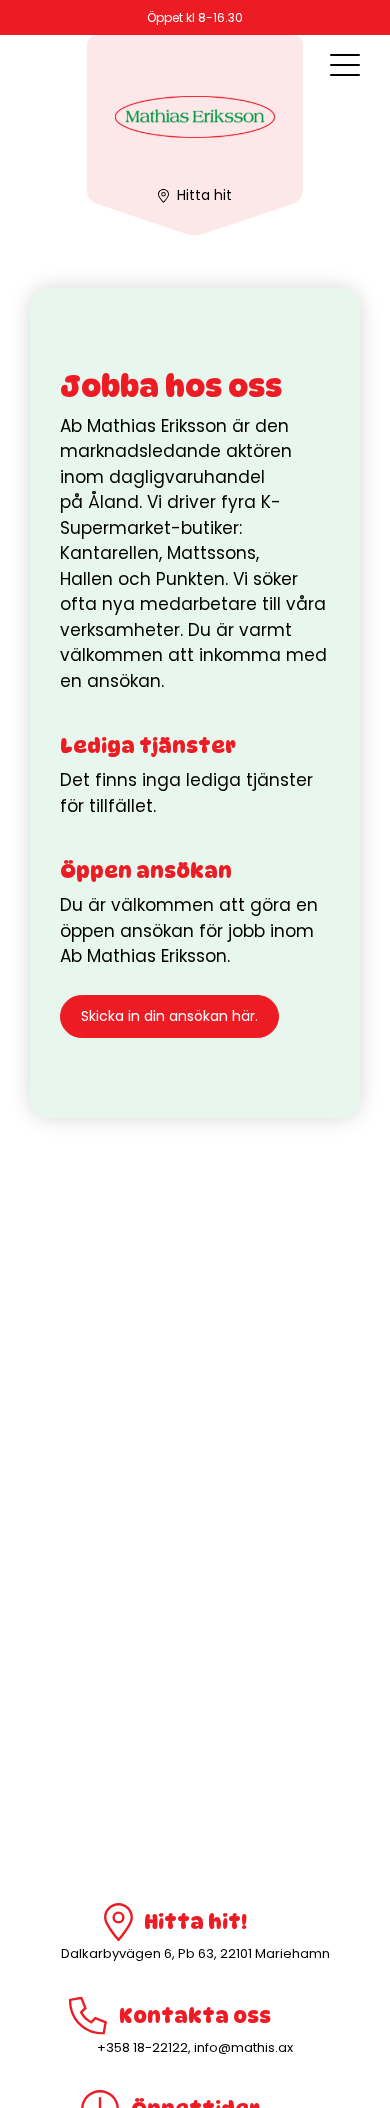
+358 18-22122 (142, 2047)
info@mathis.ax (243, 2047)
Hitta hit (204, 195)
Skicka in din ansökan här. (169, 1016)
